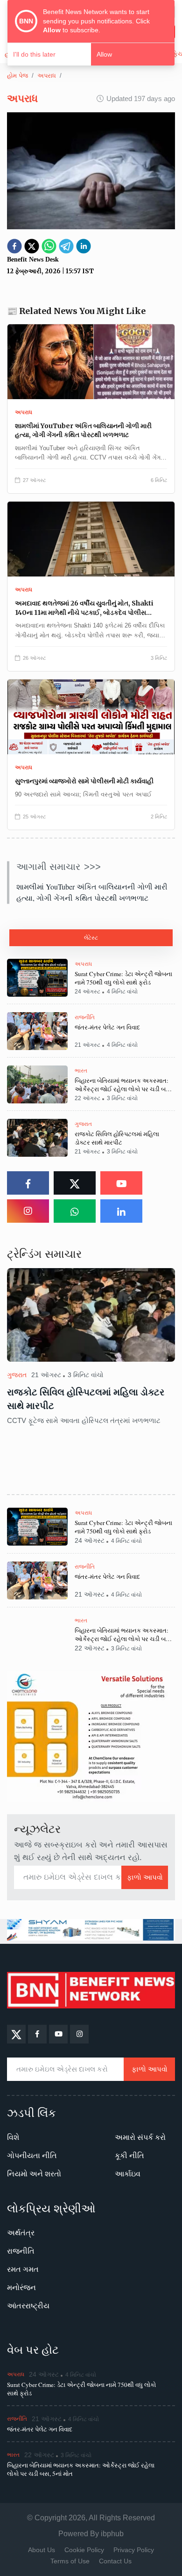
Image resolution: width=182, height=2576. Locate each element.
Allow (104, 54)
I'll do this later (34, 54)
